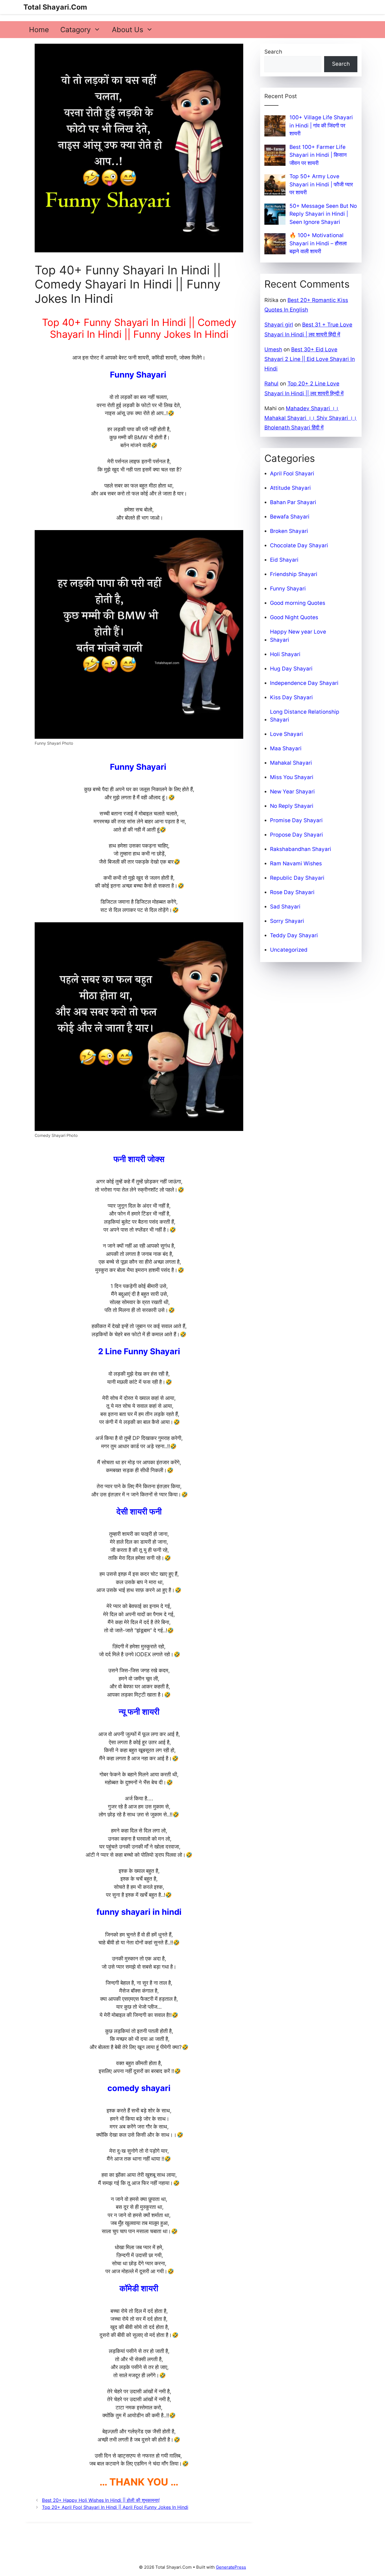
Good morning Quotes (298, 603)
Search (273, 52)
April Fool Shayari (292, 474)
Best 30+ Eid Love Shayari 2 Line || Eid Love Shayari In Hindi (310, 359)
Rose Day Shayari (292, 892)
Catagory (76, 30)
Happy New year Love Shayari (298, 636)
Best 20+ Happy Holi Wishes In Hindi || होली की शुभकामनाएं (101, 2500)
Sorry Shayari (287, 921)
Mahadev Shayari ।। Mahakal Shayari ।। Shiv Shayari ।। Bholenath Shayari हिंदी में (311, 418)
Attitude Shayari (290, 488)
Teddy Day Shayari (294, 935)
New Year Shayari (292, 792)
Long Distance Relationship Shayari (305, 716)
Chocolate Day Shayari (299, 545)
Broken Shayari (289, 531)
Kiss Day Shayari (291, 697)
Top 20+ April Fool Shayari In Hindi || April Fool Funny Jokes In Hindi (115, 2507)
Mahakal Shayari (291, 763)
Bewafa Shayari (290, 517)
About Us (128, 30)
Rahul (271, 384)
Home (39, 30)
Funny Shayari (288, 589)
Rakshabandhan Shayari (301, 849)
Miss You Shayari (292, 777)
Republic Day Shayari (297, 878)
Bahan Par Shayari (293, 502)
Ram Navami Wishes (296, 864)
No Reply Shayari (292, 806)
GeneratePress (231, 2567)
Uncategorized (289, 950)
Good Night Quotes (294, 617)
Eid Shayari (284, 560)
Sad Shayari (285, 907)
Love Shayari (286, 734)
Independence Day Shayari (304, 683)
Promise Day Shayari (296, 820)
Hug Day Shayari (291, 669)
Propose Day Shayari (297, 835)
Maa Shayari (286, 748)
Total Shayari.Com (55, 7)
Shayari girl (279, 325)
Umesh (273, 349)
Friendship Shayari (294, 574)
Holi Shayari (285, 654)
